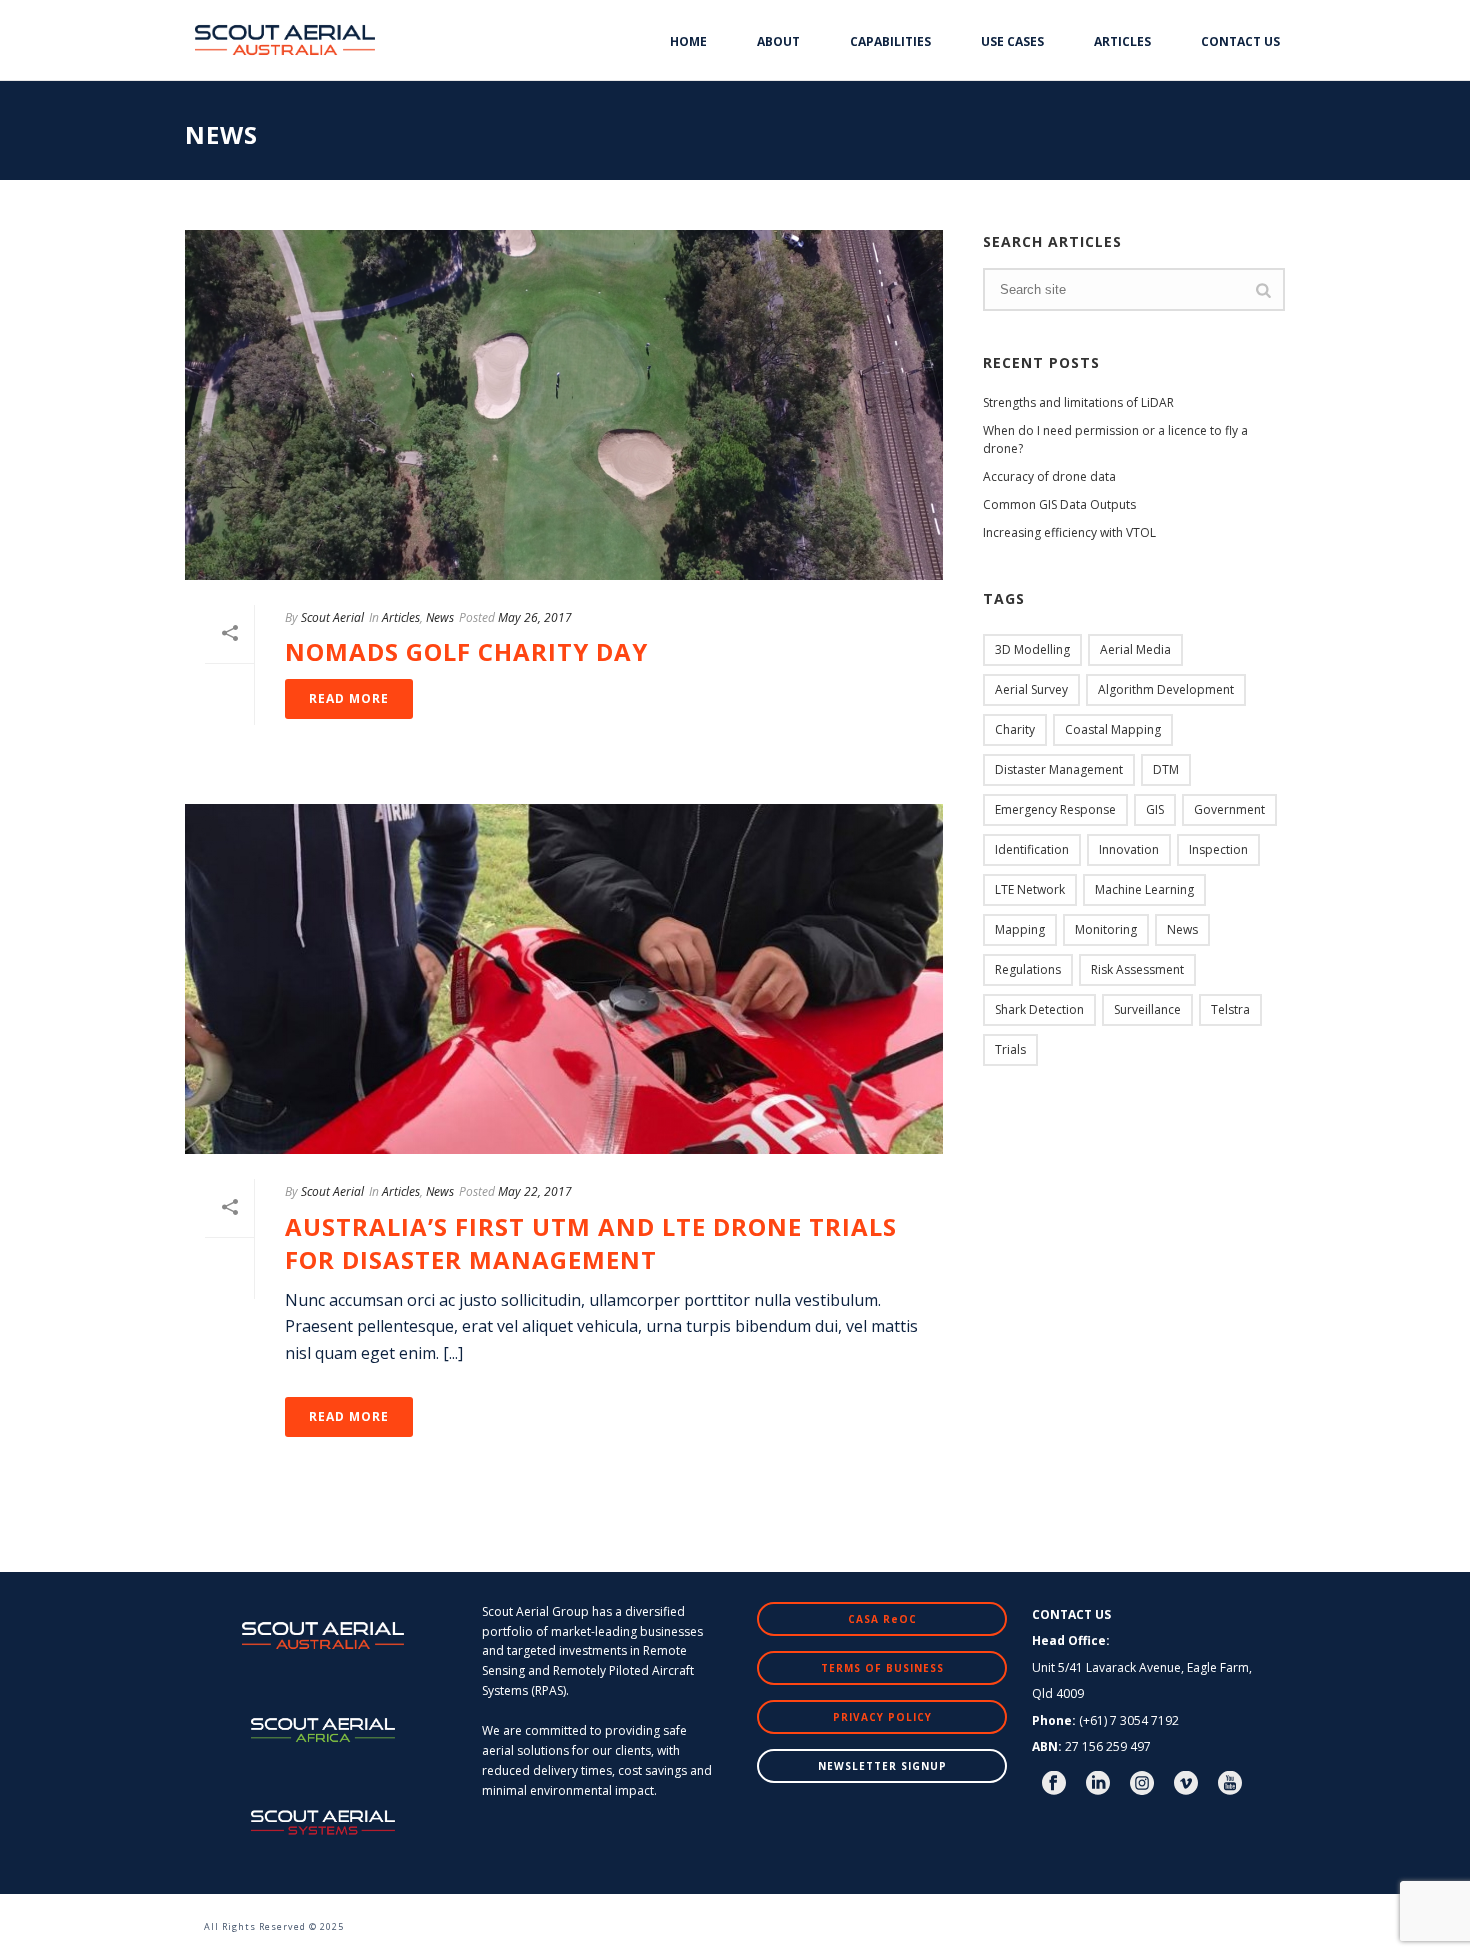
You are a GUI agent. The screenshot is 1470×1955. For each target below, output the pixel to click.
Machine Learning (1144, 889)
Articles (401, 617)
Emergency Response (1055, 809)
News (440, 617)
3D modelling (1032, 649)
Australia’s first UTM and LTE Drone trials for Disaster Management (591, 1243)
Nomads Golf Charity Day (466, 651)
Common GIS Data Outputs (1059, 504)
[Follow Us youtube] (1230, 1784)
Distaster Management (1059, 769)
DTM (1166, 769)
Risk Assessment (1137, 969)
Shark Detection (1039, 1009)
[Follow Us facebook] (1054, 1784)
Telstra (1230, 1009)
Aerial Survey (1031, 689)
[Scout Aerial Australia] (174, 1915)
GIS (1155, 809)
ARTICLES (1122, 41)
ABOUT (778, 41)
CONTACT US (1240, 41)
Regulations (1028, 969)
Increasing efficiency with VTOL (1069, 532)
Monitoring (1106, 929)
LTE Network (1030, 889)
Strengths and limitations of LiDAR (1078, 402)
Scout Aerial (332, 617)
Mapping (1020, 929)
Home (688, 41)
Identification (1032, 849)
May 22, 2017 (535, 1191)
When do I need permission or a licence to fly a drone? (1115, 439)
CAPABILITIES (890, 41)
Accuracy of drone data (1049, 476)
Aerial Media (1135, 649)
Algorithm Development (1166, 689)
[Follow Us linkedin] (1098, 1784)
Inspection (1218, 849)
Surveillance (1147, 1009)
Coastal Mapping (1113, 729)
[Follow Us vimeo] (1186, 1784)
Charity (1015, 729)
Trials (1010, 1049)
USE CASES (1012, 41)
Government (1229, 809)
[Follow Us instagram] (1142, 1784)
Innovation (1129, 849)
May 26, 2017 (535, 617)
